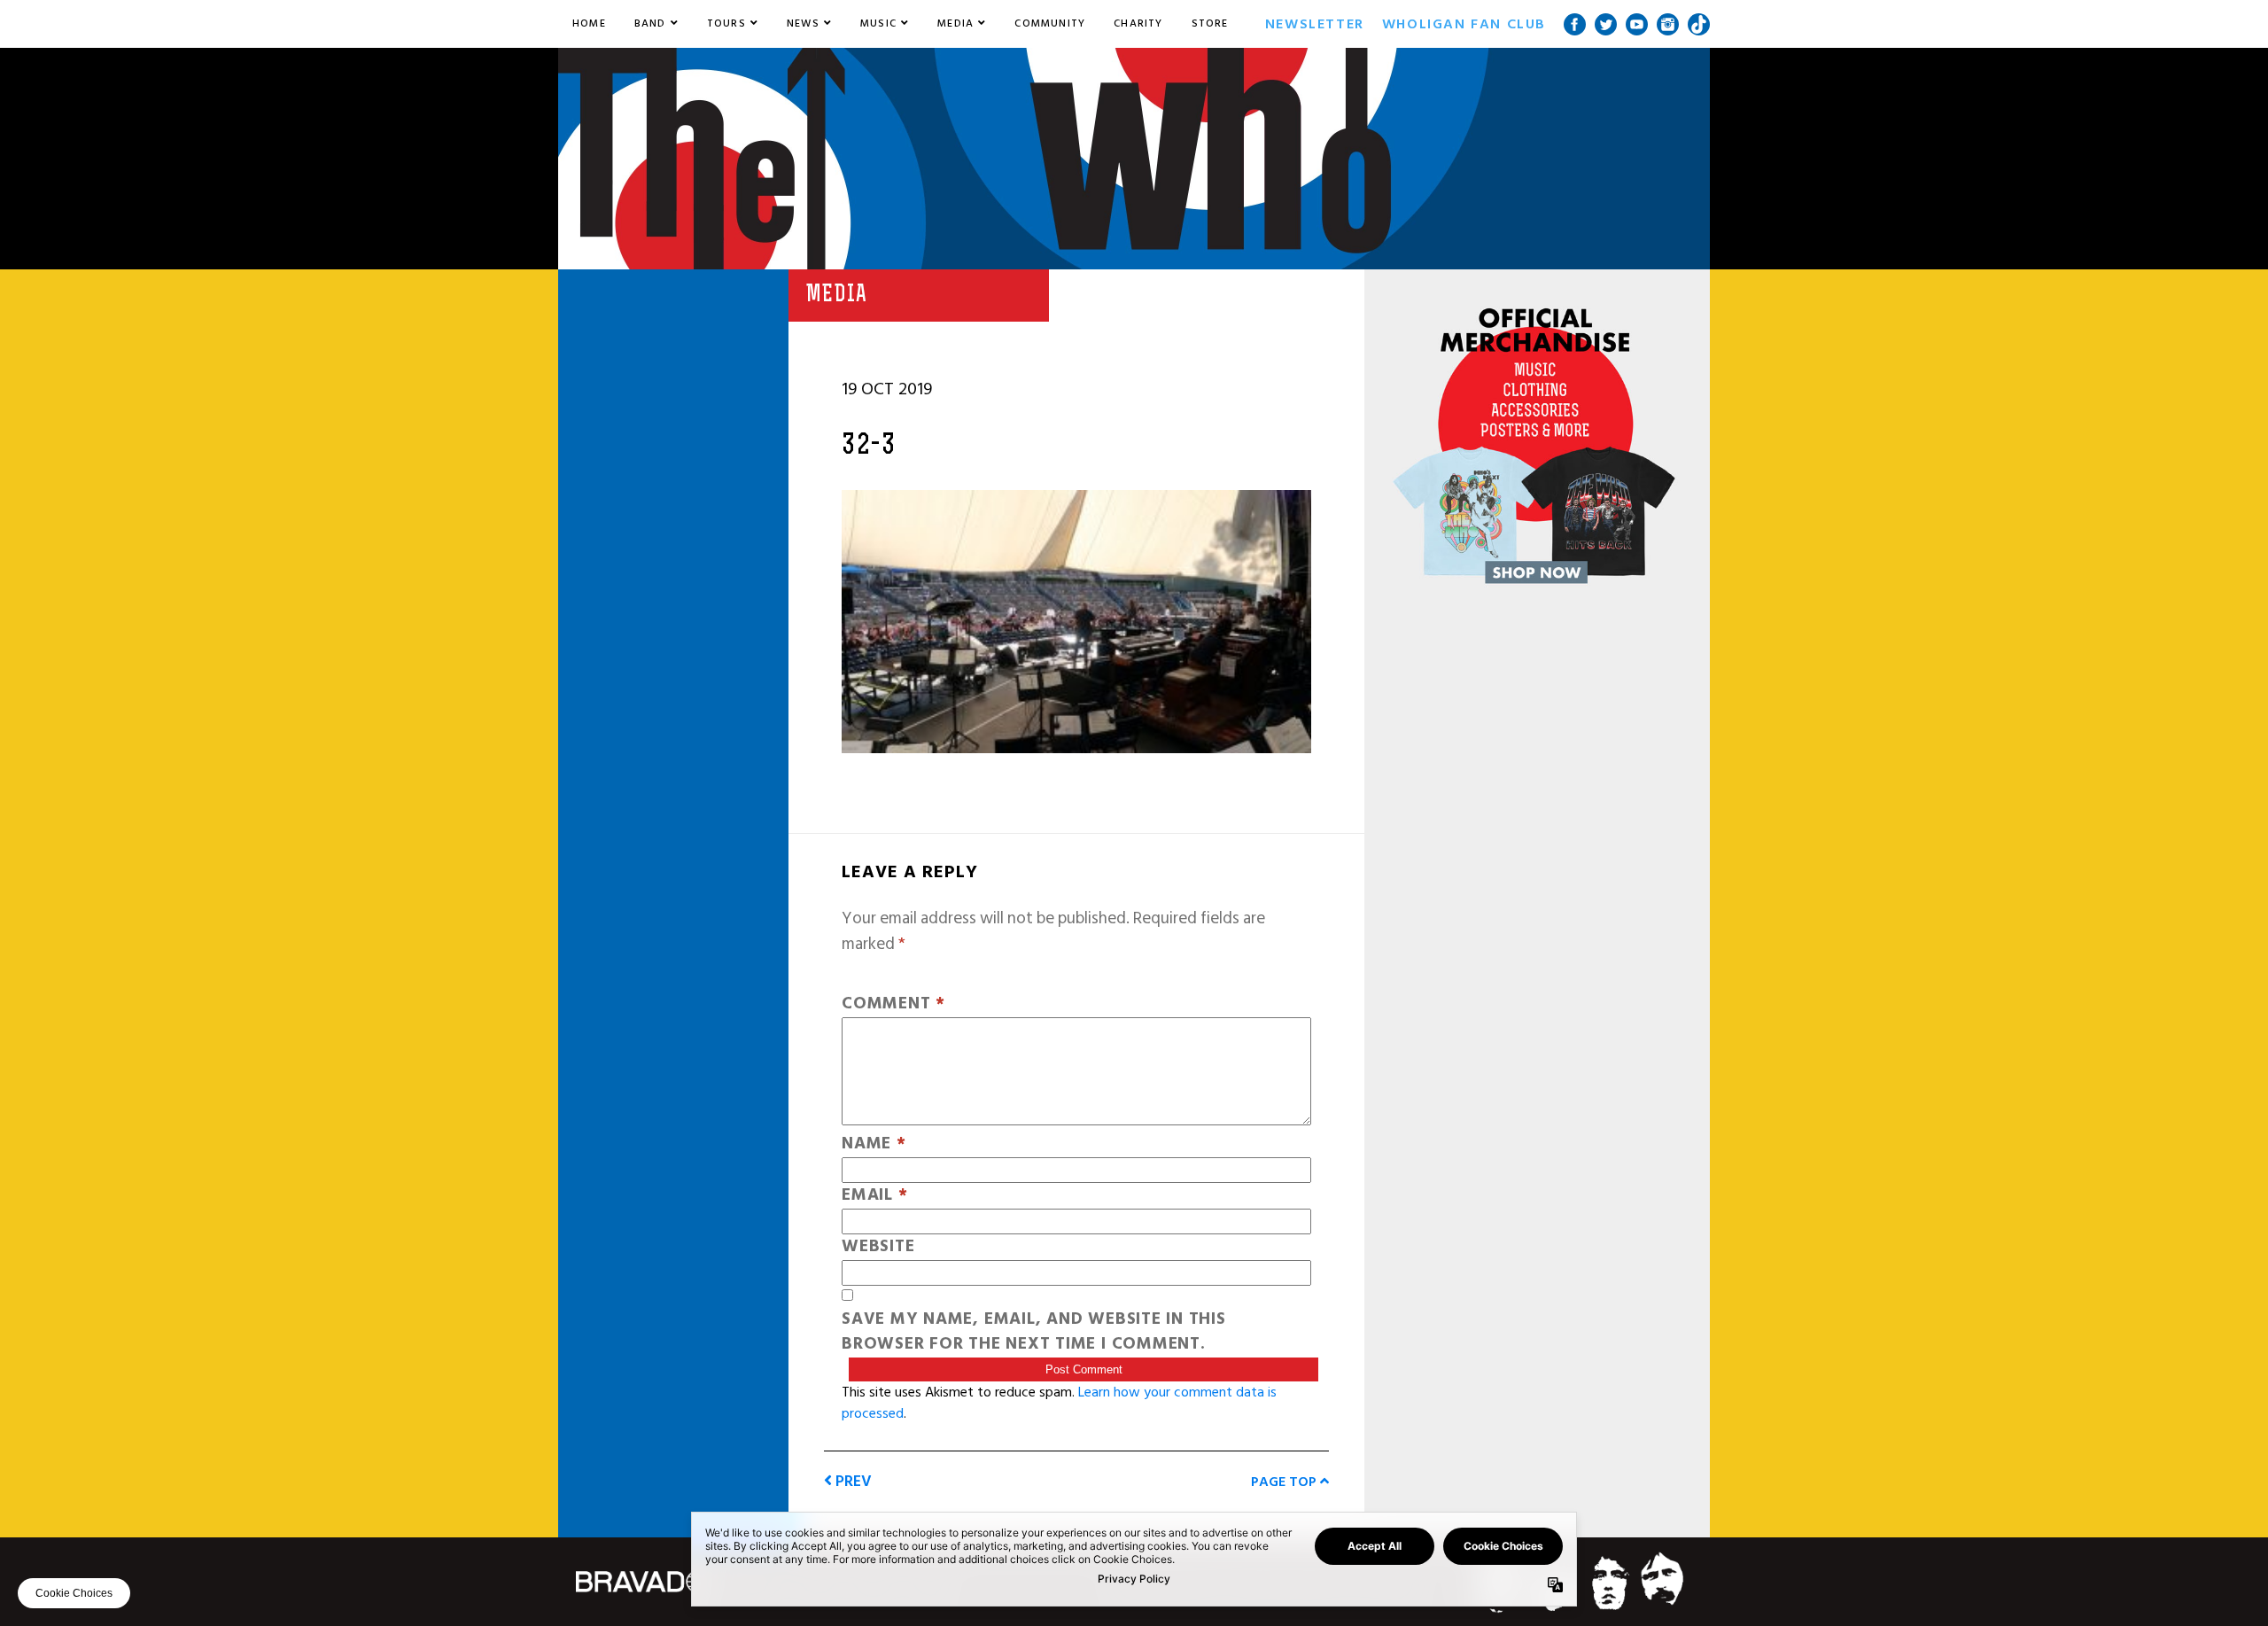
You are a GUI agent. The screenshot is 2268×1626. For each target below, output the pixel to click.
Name (874, 1144)
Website (878, 1247)
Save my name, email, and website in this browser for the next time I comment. (1034, 1333)
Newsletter (1315, 24)
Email (874, 1196)
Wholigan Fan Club (1464, 24)
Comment (893, 1004)
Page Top (1285, 1482)
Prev (852, 1481)
